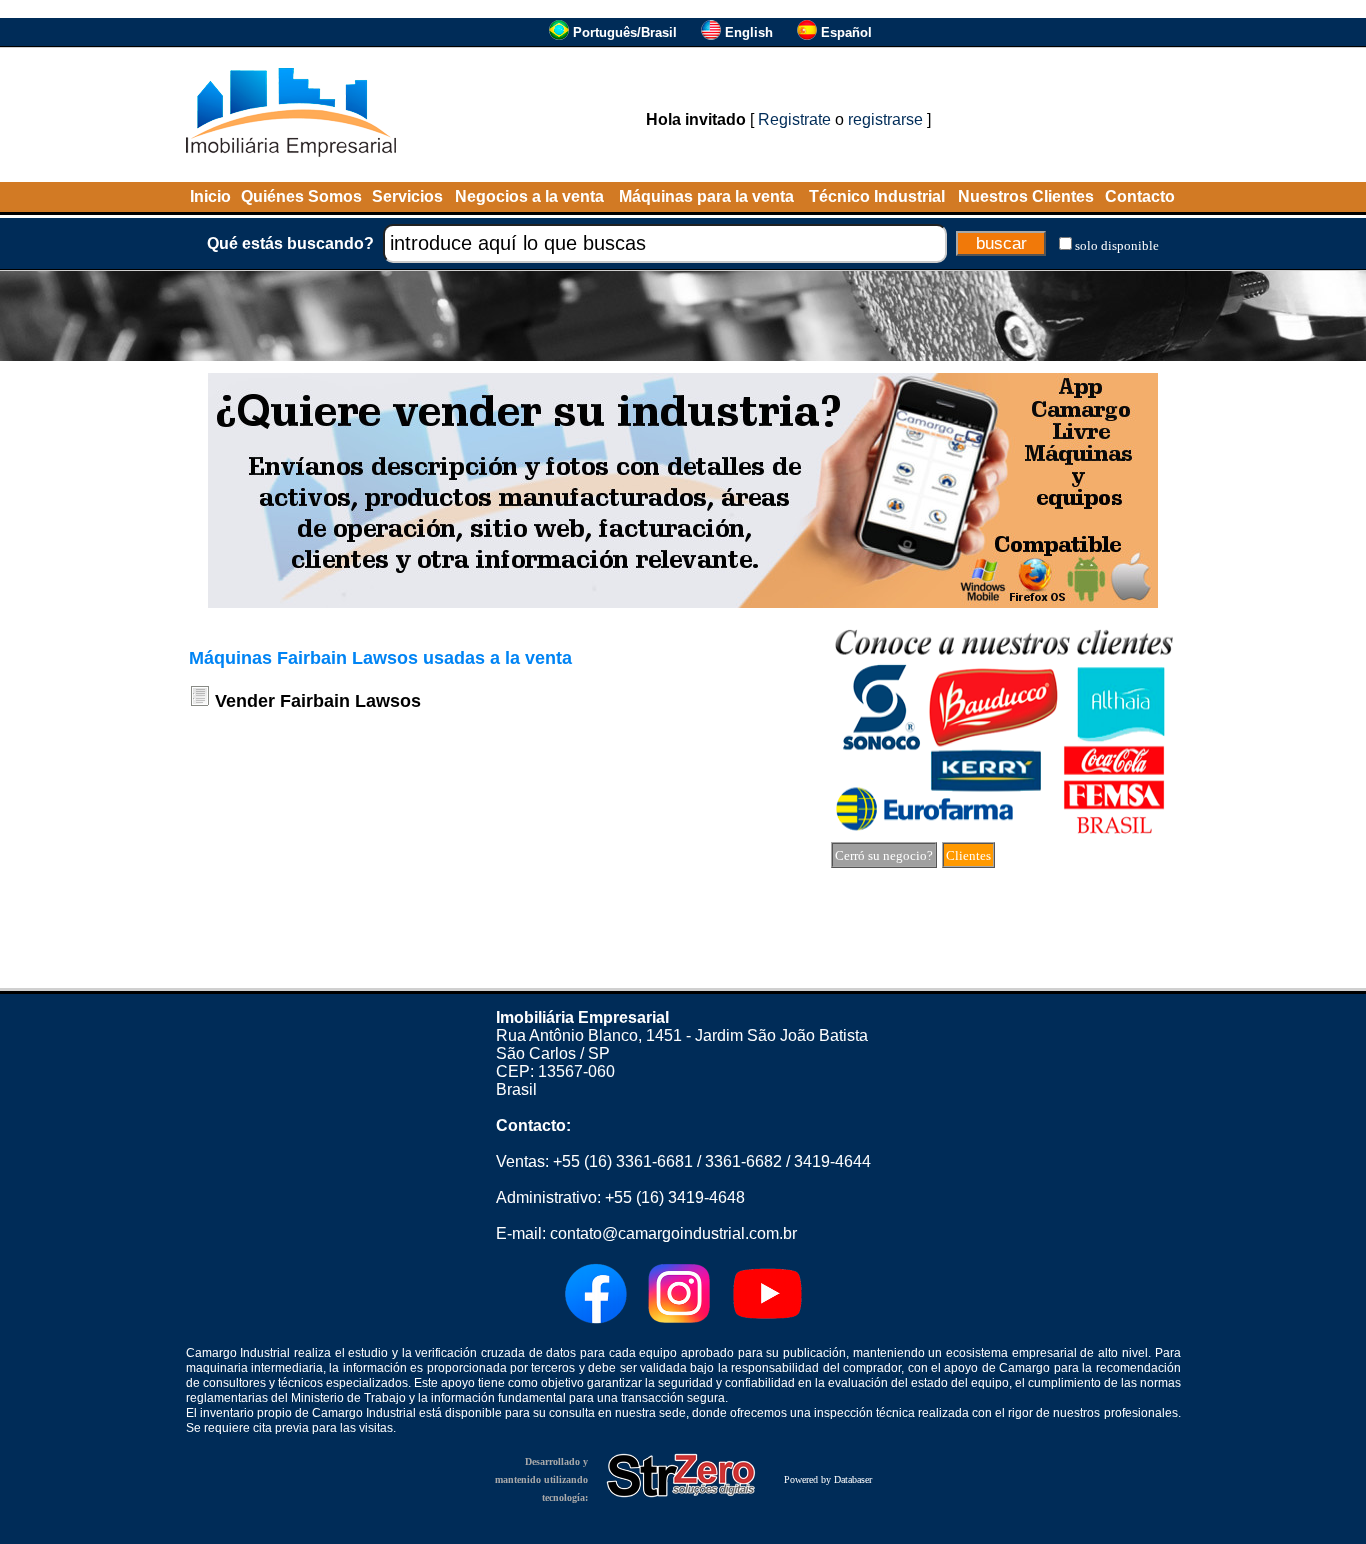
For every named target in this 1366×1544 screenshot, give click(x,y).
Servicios (407, 196)
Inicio (210, 196)
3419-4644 (832, 1161)
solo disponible (1117, 245)
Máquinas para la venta (706, 196)
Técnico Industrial (877, 196)
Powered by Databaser (828, 1479)
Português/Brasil (625, 32)
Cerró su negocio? (884, 855)
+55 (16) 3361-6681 (623, 1161)
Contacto (1140, 196)
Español (846, 32)
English (749, 32)
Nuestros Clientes (1026, 196)
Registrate (794, 119)
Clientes (968, 855)
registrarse (885, 119)
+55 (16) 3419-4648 (675, 1197)
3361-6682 (743, 1161)
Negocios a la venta (529, 196)
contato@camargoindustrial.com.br (673, 1233)
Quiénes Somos (301, 196)
